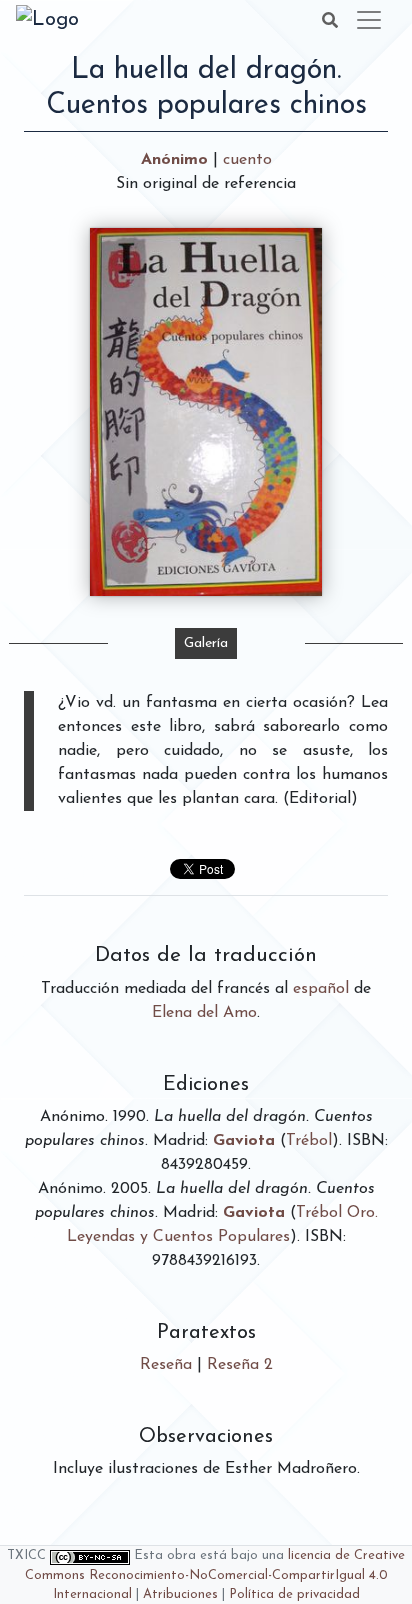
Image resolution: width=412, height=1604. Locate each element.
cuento (247, 160)
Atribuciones (180, 1594)
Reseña (166, 1365)
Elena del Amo (204, 1013)
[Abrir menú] (369, 20)
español (321, 989)
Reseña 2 (240, 1365)
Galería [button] (206, 643)
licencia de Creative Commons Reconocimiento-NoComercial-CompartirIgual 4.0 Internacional (215, 1574)
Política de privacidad (294, 1594)
